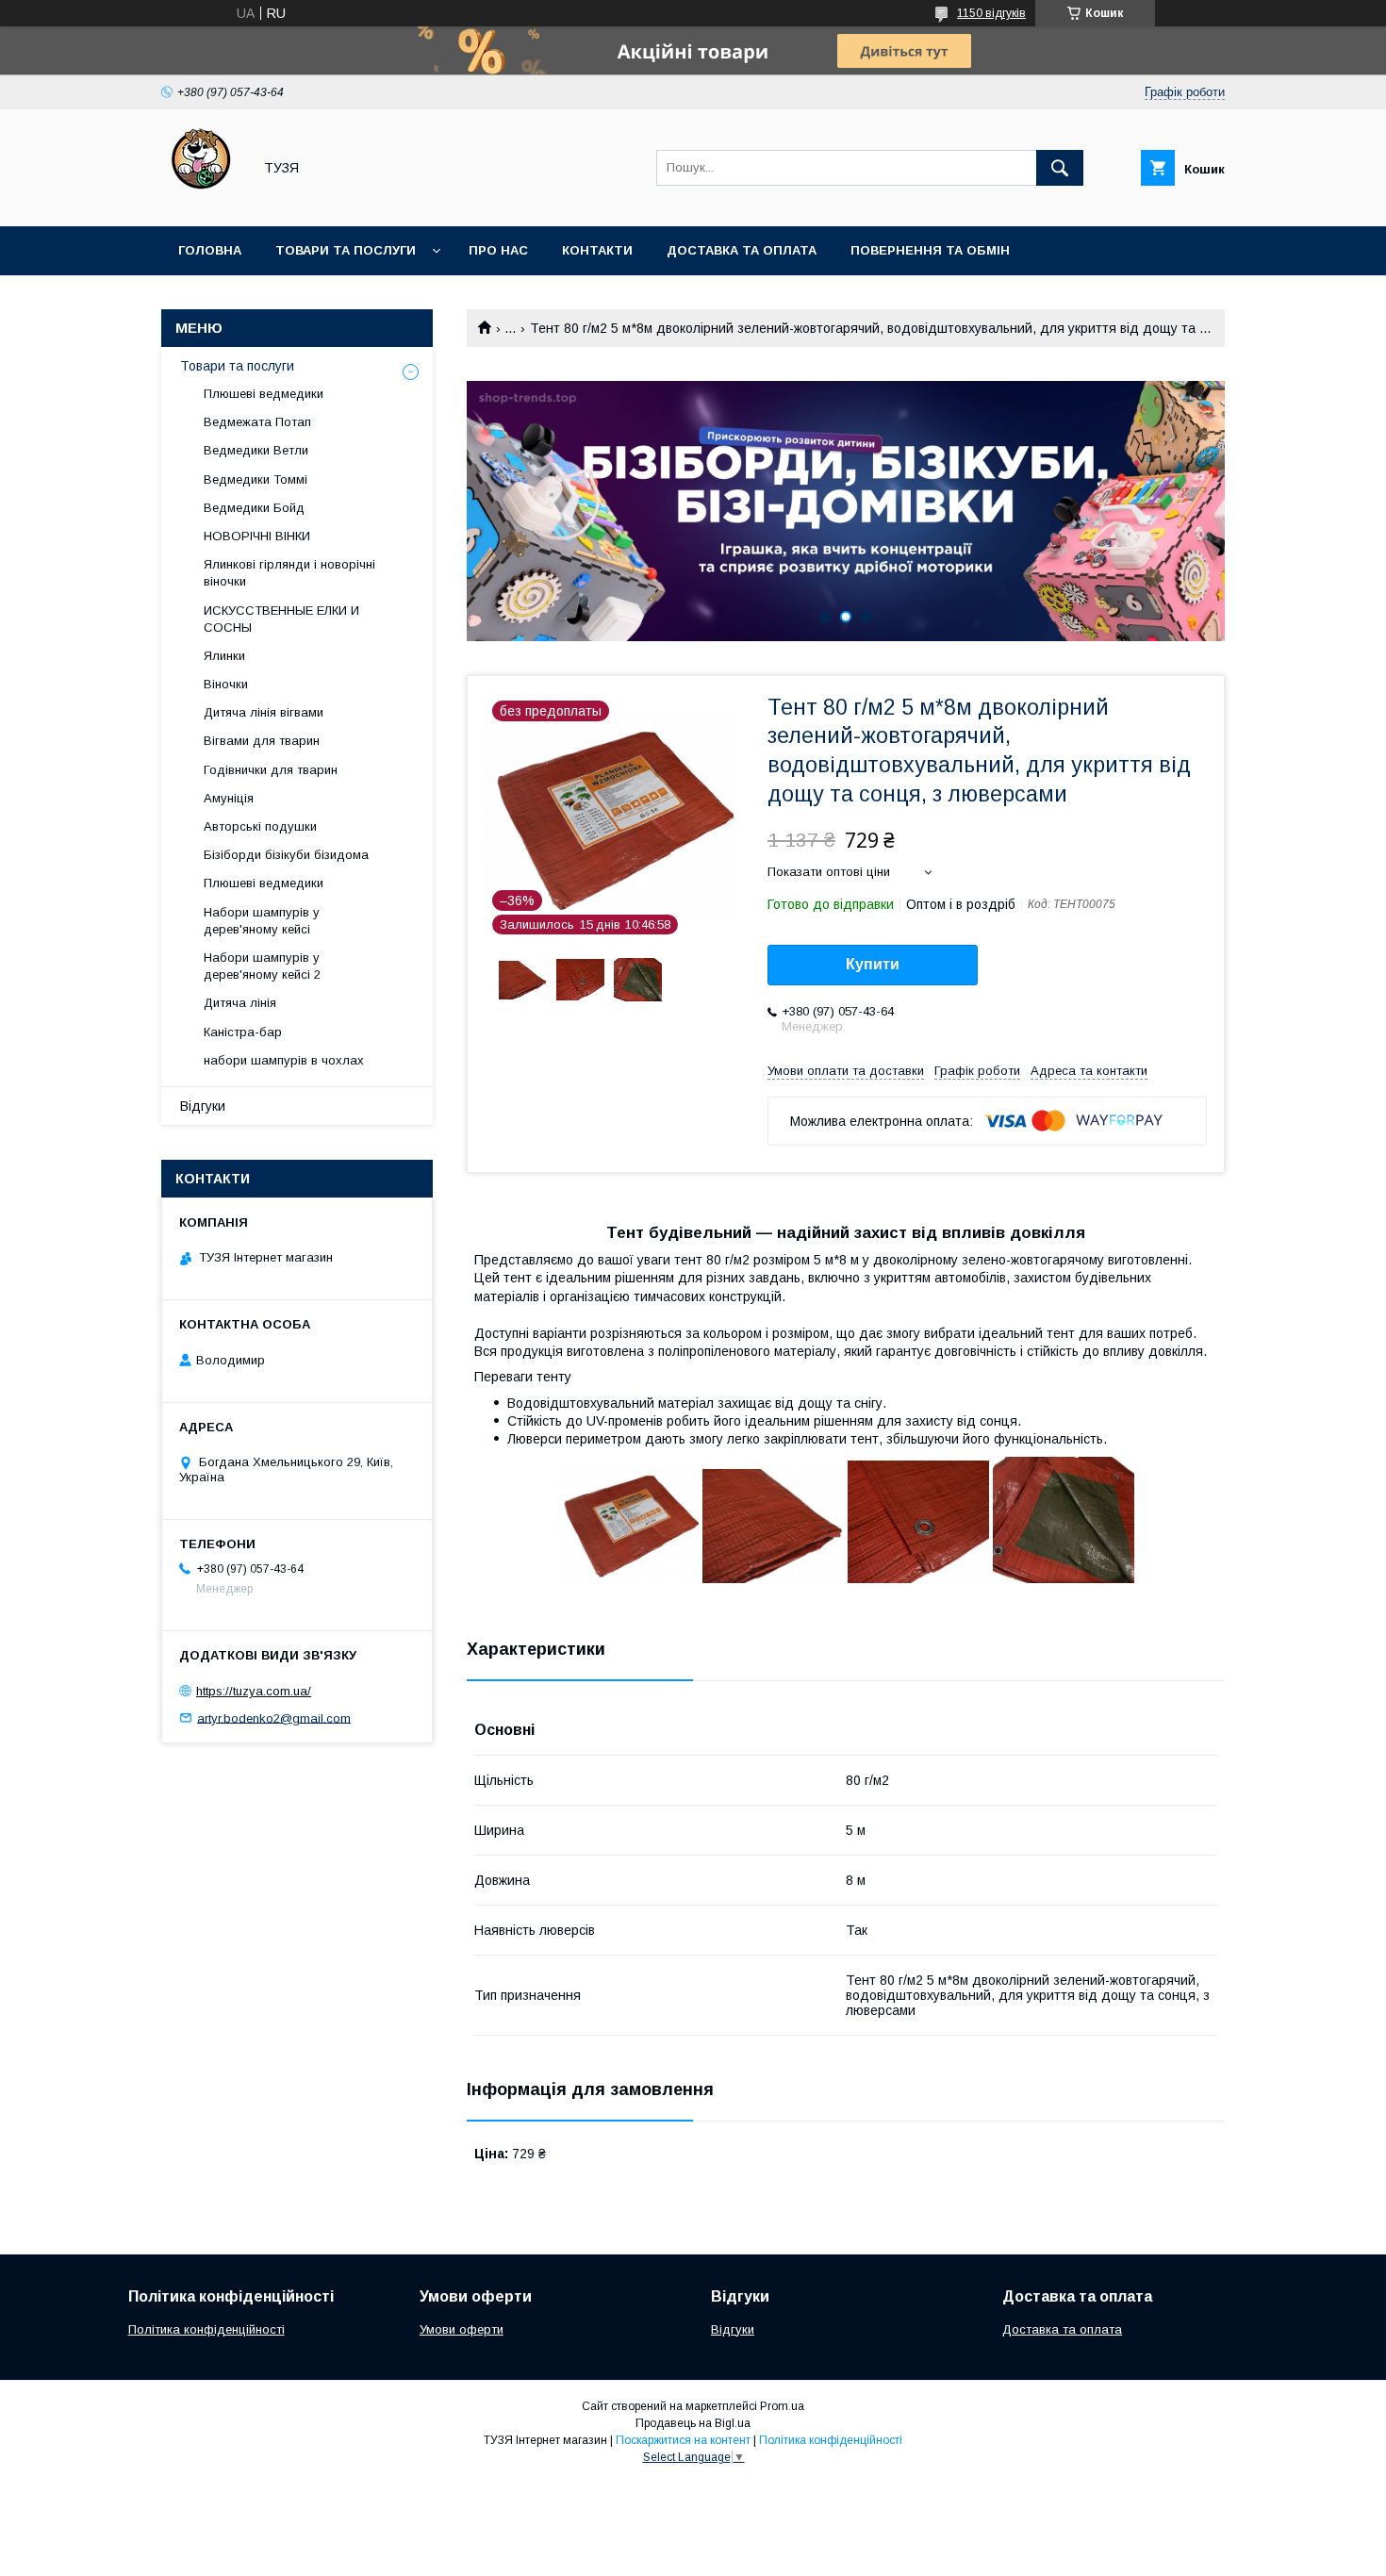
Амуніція (229, 798)
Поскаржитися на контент (683, 2440)
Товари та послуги (346, 250)
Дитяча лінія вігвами (264, 712)
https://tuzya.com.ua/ (254, 1691)
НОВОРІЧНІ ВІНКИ (257, 536)
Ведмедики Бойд (254, 508)
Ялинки (224, 656)
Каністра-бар (243, 1032)
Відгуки (203, 1106)
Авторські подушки (260, 826)
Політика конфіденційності (206, 2329)
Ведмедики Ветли (256, 450)
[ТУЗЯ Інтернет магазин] (201, 202)
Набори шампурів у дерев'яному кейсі (262, 921)
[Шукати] (1060, 168)
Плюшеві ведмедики (264, 394)
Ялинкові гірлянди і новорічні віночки (289, 573)
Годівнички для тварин (271, 770)
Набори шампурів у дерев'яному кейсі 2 (262, 966)
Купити (873, 964)
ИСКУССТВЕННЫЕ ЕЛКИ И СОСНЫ (281, 619)
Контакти (597, 250)
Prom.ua (782, 2406)
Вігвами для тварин (262, 741)
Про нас (498, 250)
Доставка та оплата (742, 250)
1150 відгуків (991, 13)
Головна (210, 250)
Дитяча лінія (240, 1003)
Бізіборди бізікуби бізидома (286, 855)
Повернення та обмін (930, 250)
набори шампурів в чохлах (284, 1060)
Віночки (226, 684)
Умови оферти (462, 2329)
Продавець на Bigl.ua (693, 2423)
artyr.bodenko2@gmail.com (274, 1717)
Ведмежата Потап (257, 422)
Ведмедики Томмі (256, 479)
